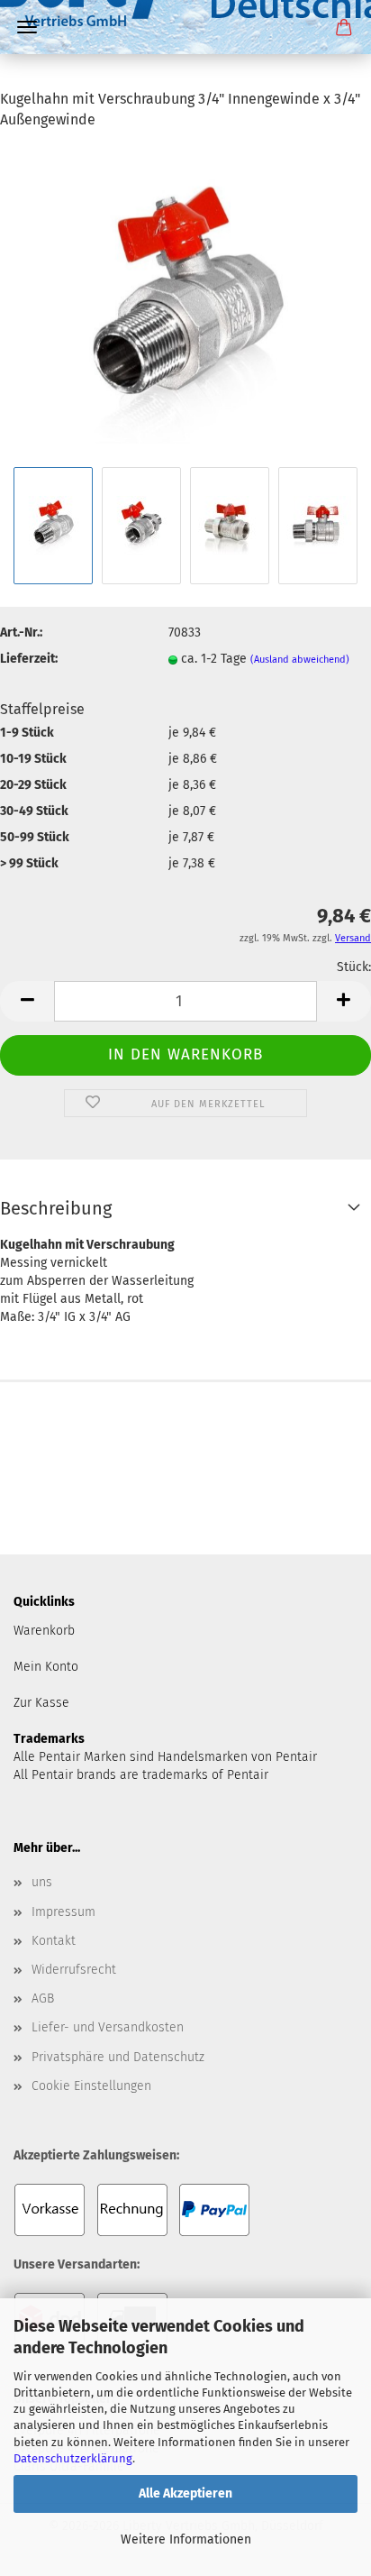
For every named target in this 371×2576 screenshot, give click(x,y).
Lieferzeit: (29, 659)
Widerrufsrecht (74, 1970)
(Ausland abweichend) (300, 660)
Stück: (354, 967)
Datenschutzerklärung (73, 2458)
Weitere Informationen (186, 2539)
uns (42, 1882)
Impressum (63, 1912)
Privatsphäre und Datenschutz (118, 2057)
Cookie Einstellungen (91, 2086)
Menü (27, 27)
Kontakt (54, 1941)
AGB (43, 1998)
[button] (27, 1001)
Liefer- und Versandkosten (108, 2027)
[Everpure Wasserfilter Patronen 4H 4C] (185, 77)
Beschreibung (56, 1208)
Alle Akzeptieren (185, 2493)
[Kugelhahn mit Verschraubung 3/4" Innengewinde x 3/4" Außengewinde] (185, 303)
